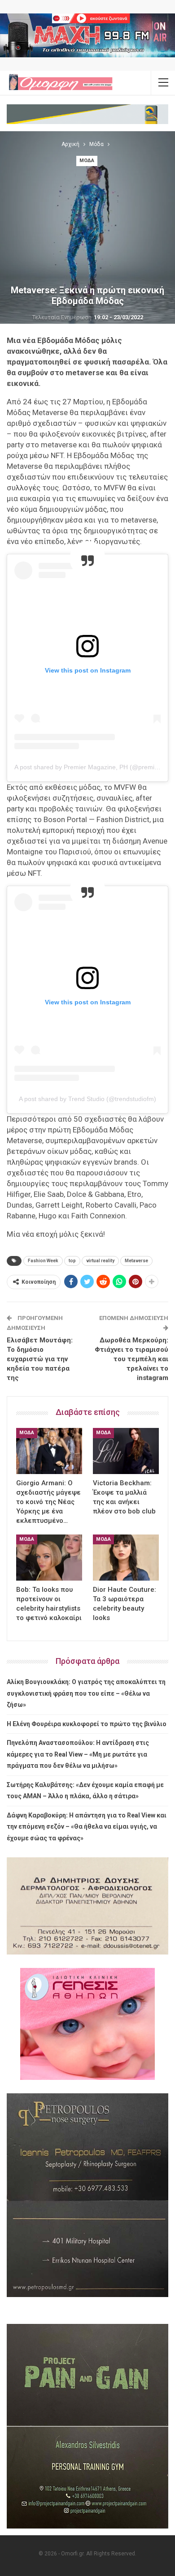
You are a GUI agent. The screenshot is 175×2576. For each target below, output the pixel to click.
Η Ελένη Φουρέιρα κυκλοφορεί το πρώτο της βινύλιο (87, 1724)
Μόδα (87, 161)
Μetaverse (136, 1261)
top (72, 1261)
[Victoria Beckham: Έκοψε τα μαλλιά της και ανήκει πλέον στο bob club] (126, 1451)
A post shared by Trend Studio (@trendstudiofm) (87, 1099)
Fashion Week (43, 1261)
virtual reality (100, 1261)
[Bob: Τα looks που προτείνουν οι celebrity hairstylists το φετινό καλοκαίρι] (49, 1558)
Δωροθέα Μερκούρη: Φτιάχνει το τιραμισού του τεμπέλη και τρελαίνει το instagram (131, 1359)
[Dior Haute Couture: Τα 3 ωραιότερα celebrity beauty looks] (126, 1558)
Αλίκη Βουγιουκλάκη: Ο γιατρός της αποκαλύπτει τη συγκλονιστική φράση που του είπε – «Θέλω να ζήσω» (86, 1693)
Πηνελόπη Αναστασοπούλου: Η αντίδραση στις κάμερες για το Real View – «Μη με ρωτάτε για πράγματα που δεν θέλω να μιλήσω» (78, 1754)
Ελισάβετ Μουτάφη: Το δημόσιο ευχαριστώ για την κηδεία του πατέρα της (40, 1359)
